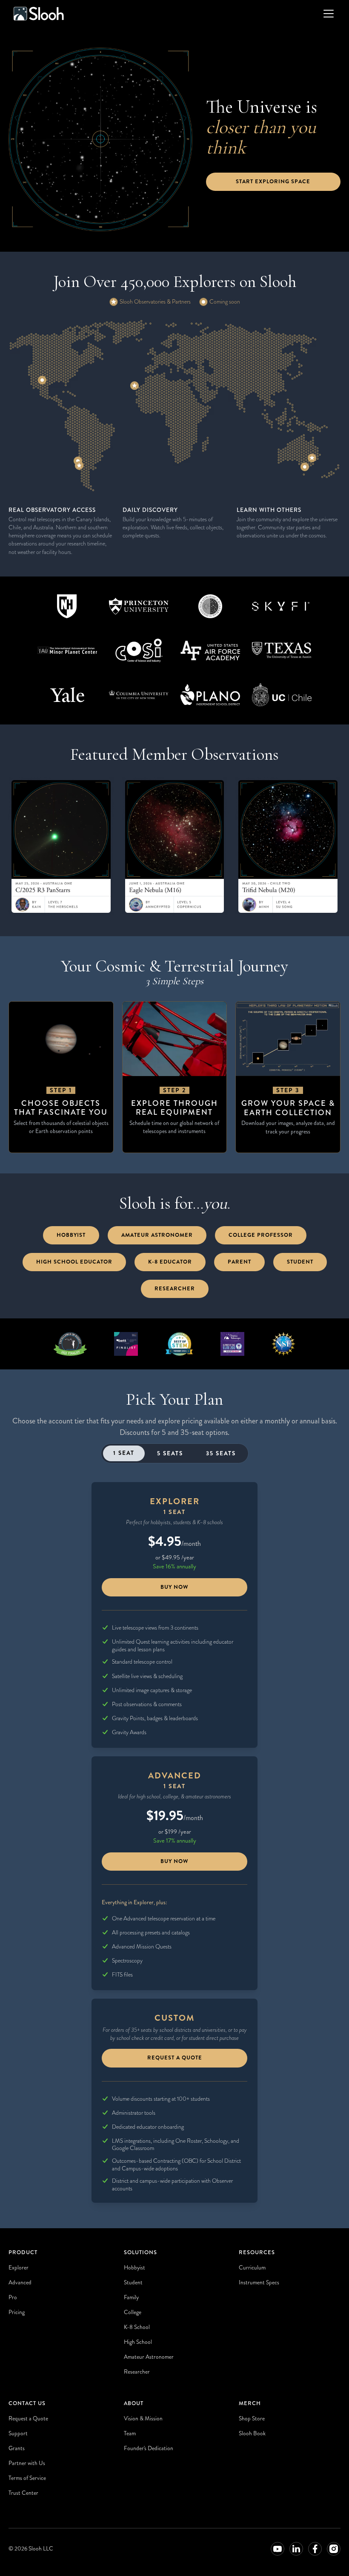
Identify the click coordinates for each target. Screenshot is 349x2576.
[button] (327, 14)
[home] (39, 14)
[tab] (124, 1453)
